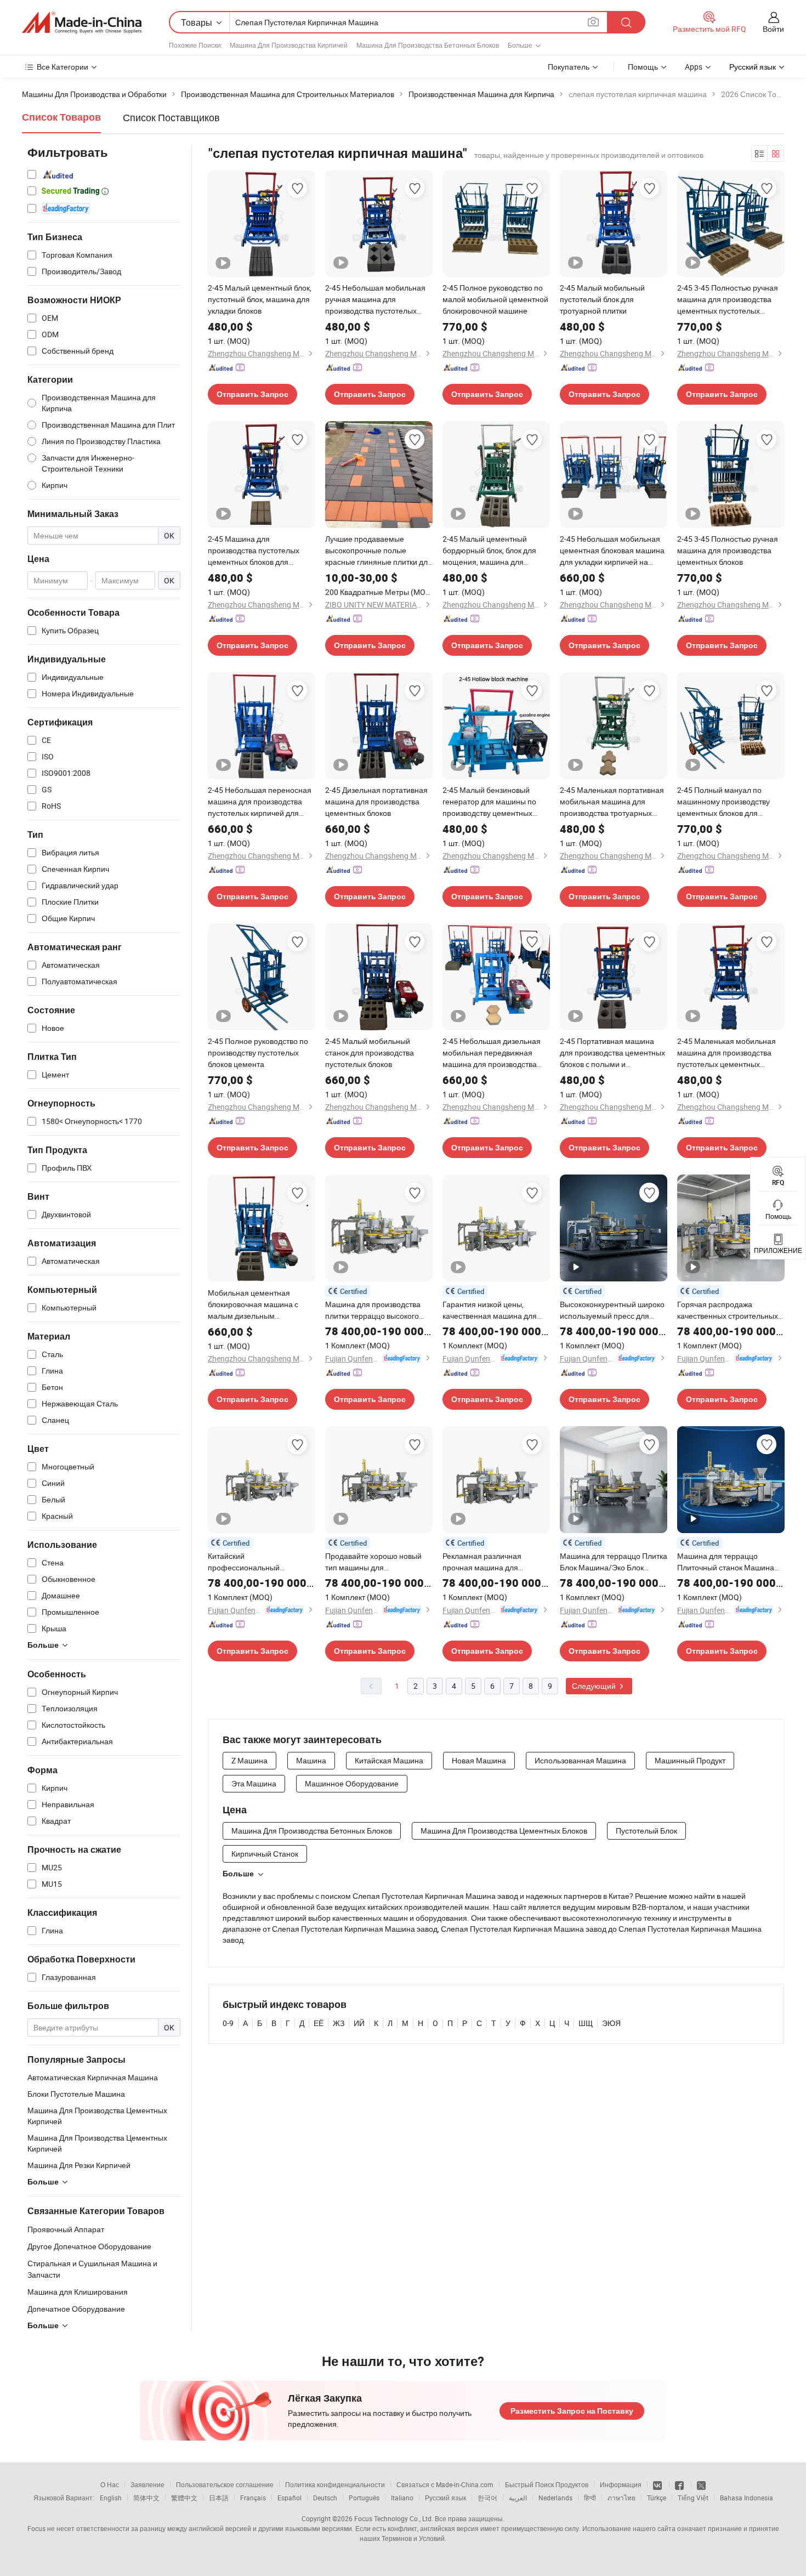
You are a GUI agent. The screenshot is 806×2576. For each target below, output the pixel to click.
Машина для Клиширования (78, 2292)
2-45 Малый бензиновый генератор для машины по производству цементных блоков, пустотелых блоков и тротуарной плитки (493, 802)
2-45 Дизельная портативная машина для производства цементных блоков (376, 801)
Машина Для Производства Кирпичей (289, 45)
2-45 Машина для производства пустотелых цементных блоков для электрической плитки (254, 551)
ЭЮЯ (611, 2023)
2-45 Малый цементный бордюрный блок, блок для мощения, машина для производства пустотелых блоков (489, 551)
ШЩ (586, 2023)
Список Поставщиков (171, 117)
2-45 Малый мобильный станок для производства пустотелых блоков (370, 1052)
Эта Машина (254, 1783)
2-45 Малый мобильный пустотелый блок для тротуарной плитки (602, 299)
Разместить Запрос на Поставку (572, 2411)
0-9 (228, 2023)
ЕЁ (319, 2023)
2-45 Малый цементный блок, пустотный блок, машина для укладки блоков (260, 299)
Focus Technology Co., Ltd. (394, 2518)
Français (253, 2498)
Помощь (643, 67)
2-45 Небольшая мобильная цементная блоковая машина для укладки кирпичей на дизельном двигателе (612, 551)
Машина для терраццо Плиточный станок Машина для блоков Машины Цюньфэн (726, 1562)
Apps (694, 67)
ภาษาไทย (621, 2498)
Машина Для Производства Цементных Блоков (504, 1831)
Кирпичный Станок (265, 1854)
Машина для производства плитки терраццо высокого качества (373, 1310)
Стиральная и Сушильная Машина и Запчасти (92, 2269)
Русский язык (445, 2498)
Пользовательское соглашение (225, 2484)
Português (364, 2498)
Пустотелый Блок (646, 1831)
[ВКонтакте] (658, 2484)
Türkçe (657, 2498)
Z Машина (249, 1760)
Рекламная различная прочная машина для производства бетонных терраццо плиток (485, 1562)
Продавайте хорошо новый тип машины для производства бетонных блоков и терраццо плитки (373, 1562)
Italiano (402, 2498)
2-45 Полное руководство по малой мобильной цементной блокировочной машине (495, 299)
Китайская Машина (389, 1760)
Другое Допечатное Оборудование (89, 2246)
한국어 (487, 2498)
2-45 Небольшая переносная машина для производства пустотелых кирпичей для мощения (260, 802)
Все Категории (63, 67)
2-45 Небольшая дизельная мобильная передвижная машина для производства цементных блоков (492, 1053)
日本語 (219, 2498)
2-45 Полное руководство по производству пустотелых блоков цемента (258, 1052)
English (111, 2498)
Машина (311, 1760)
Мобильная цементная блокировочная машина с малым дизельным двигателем (253, 1304)
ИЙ (359, 2023)
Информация (621, 2484)
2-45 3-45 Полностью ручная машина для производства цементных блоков (728, 550)
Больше (238, 1874)
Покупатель (569, 67)
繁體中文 (184, 2498)
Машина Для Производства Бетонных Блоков (428, 45)
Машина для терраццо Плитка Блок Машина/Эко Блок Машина (614, 1562)
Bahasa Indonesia (747, 2498)
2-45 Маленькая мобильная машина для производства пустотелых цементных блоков (726, 1053)
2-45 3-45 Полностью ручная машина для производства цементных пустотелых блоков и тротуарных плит (728, 299)
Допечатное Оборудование (76, 2309)
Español (290, 2498)
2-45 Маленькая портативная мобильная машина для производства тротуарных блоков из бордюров (612, 802)
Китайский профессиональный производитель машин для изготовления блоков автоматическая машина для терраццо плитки (259, 1562)
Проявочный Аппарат (66, 2229)
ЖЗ (339, 2023)
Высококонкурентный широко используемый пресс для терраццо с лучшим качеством (614, 1310)
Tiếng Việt (693, 2498)
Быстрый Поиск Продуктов (547, 2484)
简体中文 (146, 2498)
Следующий (595, 1686)
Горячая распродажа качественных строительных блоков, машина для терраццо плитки (731, 1310)
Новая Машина (479, 1760)
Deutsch (325, 2498)
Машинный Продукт (690, 1760)
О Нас (110, 2484)
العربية (518, 2498)
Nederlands (555, 2498)
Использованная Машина (580, 1760)
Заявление (147, 2484)
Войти (773, 29)
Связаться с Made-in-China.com (445, 2484)
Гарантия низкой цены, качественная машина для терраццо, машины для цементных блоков (490, 1310)
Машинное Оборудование (352, 1783)
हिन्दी (590, 2498)
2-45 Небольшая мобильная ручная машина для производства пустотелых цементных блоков (375, 299)
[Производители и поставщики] (82, 22)
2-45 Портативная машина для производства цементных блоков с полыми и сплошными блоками (612, 1053)
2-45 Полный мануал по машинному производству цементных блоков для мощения (723, 802)
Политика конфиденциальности (335, 2484)
